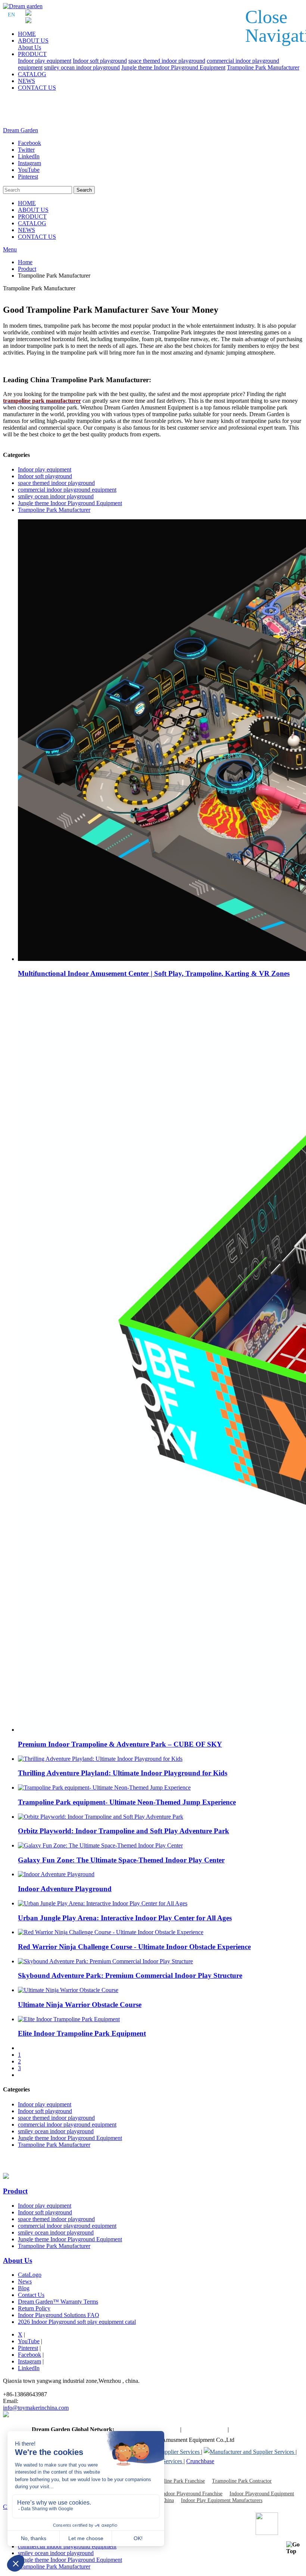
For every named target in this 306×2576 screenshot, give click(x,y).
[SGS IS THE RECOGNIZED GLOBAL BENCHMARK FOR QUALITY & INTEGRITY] (250, 2452)
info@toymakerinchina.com (36, 2408)
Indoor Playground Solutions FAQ (59, 2315)
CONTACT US (37, 88)
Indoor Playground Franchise (192, 2494)
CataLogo (30, 2275)
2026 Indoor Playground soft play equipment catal (77, 2322)
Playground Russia (252, 2429)
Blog (24, 2288)
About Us (29, 47)
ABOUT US (33, 41)
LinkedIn (29, 2368)
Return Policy (34, 2308)
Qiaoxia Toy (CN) (204, 2429)
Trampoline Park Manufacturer (263, 67)
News (25, 2281)
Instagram (29, 2361)
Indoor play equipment (45, 61)
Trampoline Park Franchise (176, 2481)
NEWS (26, 81)
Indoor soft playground (100, 61)
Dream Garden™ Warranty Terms (58, 2302)
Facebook (29, 2355)
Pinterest (28, 2348)
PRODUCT (32, 54)
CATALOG (32, 74)
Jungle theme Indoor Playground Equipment (173, 67)
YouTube (29, 2341)
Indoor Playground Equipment (262, 2494)
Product (27, 269)
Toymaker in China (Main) (147, 2429)
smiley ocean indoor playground (82, 67)
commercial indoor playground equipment (67, 490)
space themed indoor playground (167, 61)
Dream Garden (21, 130)
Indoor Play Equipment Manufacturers (222, 2500)
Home (25, 262)
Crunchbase (200, 2461)
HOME (27, 34)
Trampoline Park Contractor (242, 2481)
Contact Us (31, 2295)
